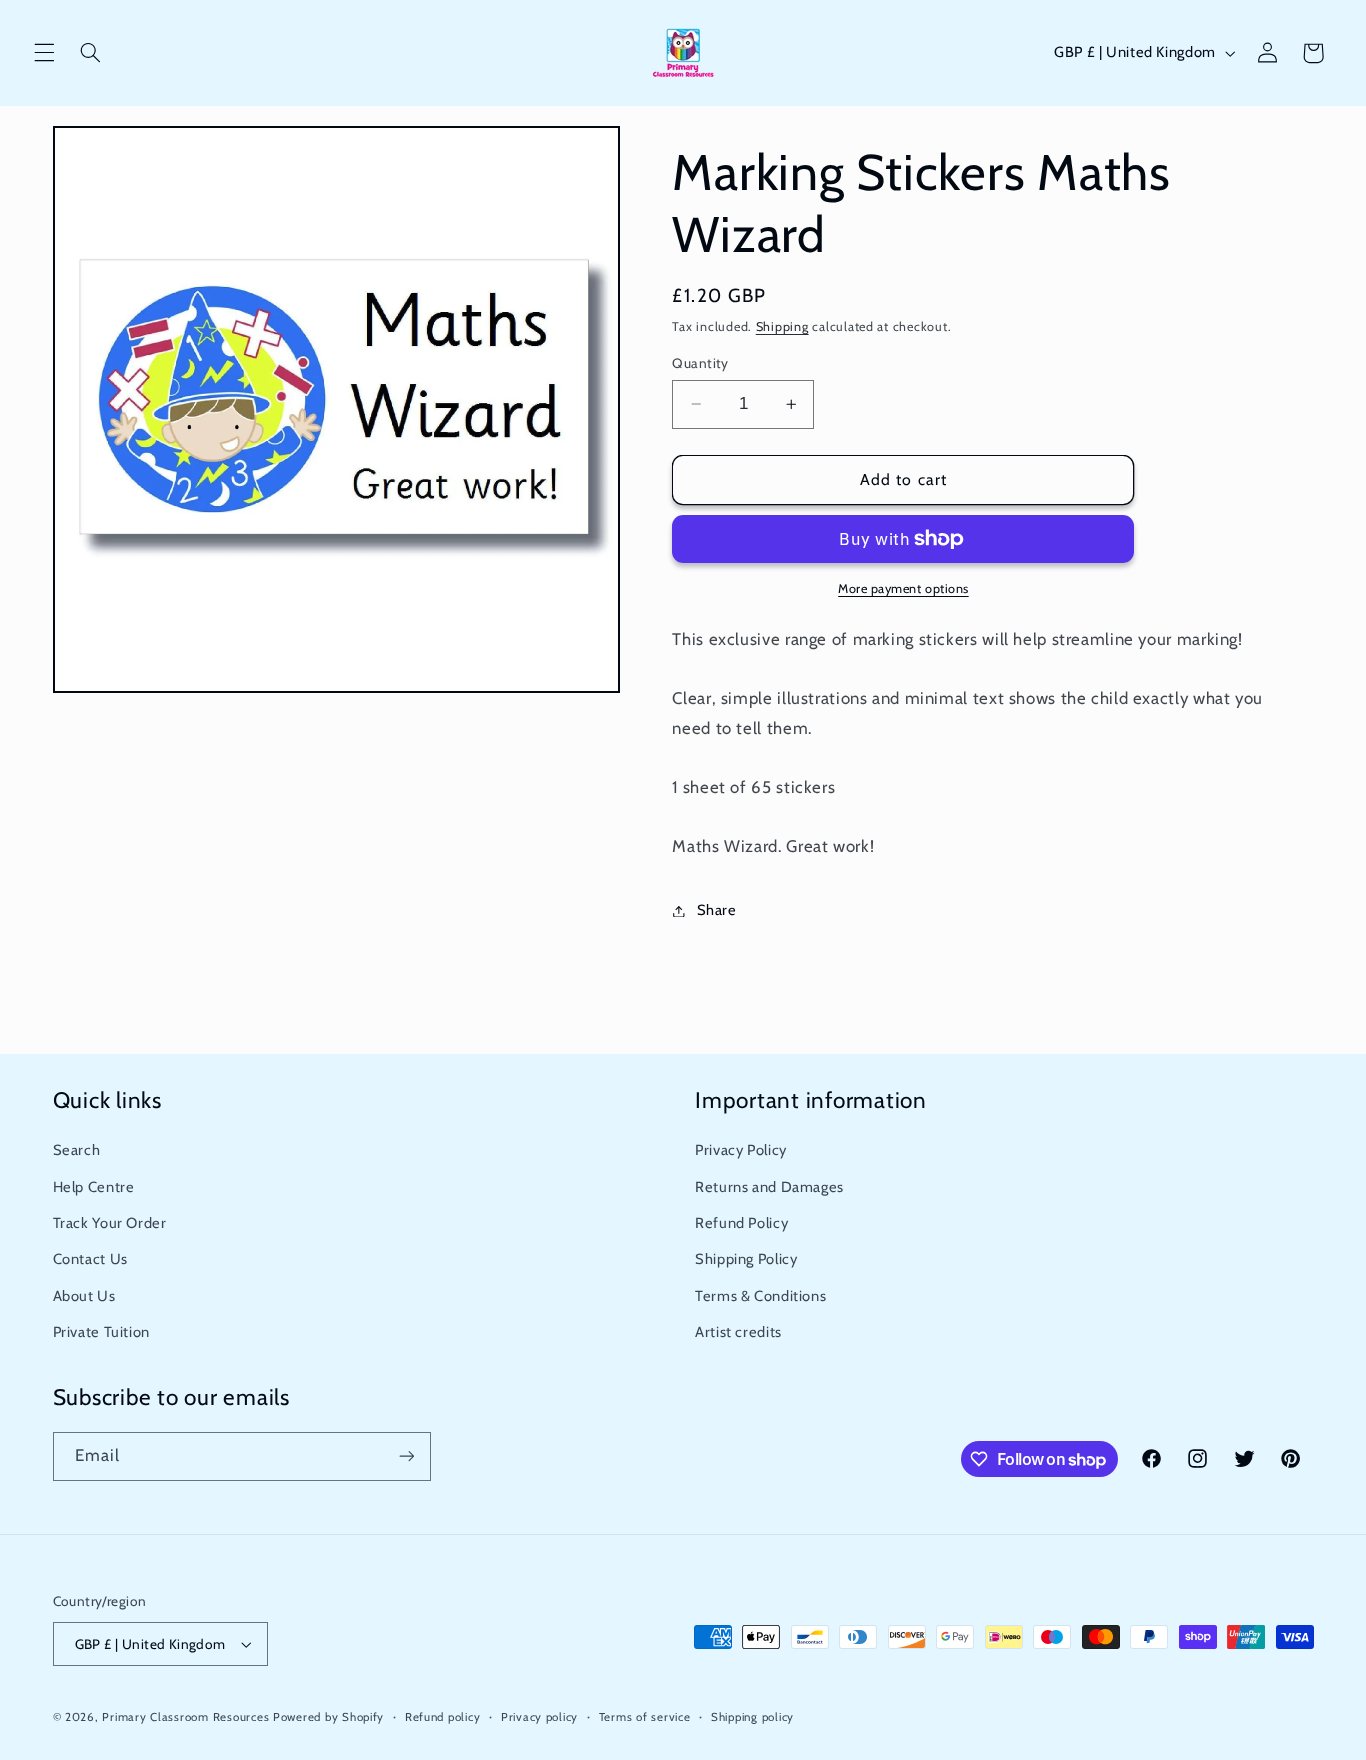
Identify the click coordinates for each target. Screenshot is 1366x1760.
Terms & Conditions (760, 1296)
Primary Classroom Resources (185, 1717)
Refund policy (443, 1717)
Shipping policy (752, 1717)
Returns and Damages (769, 1187)
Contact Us (90, 1259)
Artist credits (738, 1332)
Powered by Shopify (328, 1717)
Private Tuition (101, 1332)
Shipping (782, 326)
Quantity (700, 363)
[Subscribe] (406, 1456)
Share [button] (716, 910)
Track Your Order (110, 1223)
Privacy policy (539, 1717)
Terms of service (645, 1717)
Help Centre (94, 1187)
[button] (44, 53)
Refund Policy (741, 1223)
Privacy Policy (741, 1150)
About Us (84, 1296)
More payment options (903, 588)
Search (77, 1150)
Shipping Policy (746, 1259)
